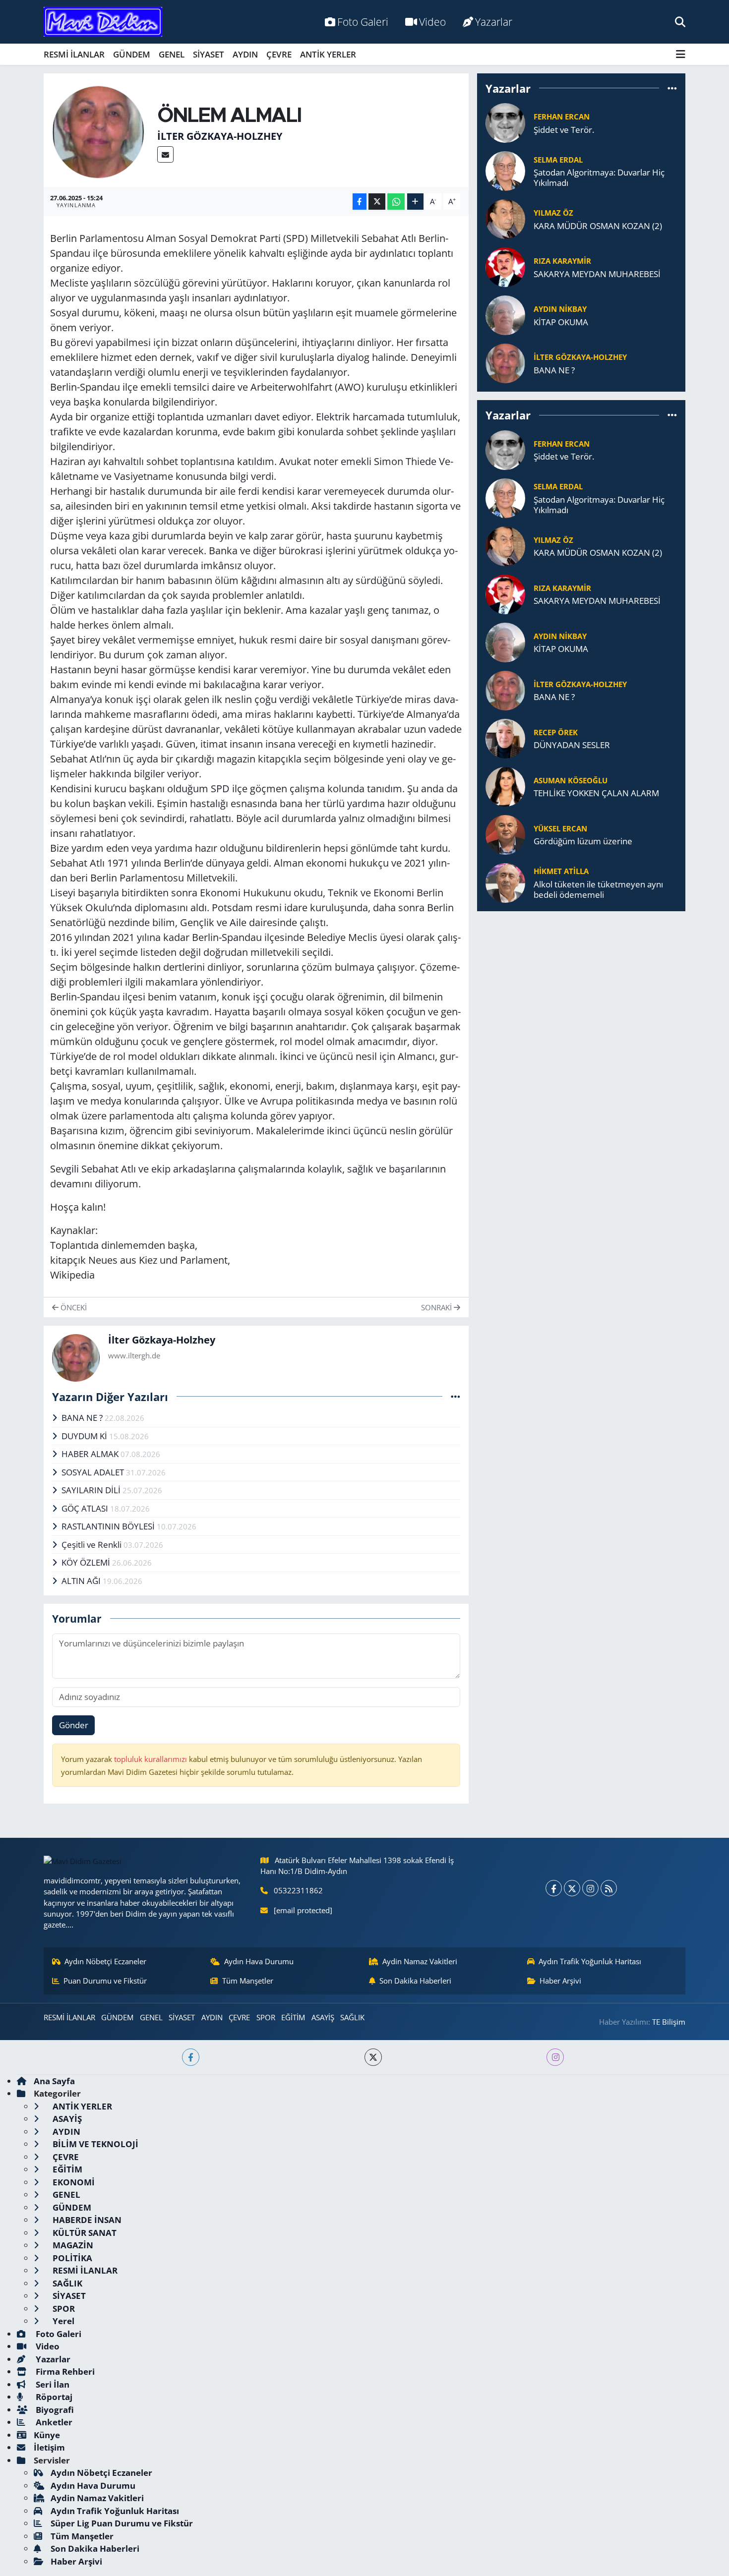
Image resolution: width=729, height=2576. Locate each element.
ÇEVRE (279, 54)
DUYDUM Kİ (85, 1436)
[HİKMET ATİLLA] (505, 882)
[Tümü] (672, 88)
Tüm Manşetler (248, 1981)
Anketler (53, 2422)
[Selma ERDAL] (505, 170)
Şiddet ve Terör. (564, 130)
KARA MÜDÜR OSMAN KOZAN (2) (598, 226)
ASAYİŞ (323, 2017)
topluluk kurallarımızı (152, 1759)
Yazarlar (494, 22)
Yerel (62, 2321)
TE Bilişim (669, 2022)
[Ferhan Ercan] (505, 122)
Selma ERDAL (558, 160)
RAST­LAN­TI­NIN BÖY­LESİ (109, 1526)
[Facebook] (554, 1888)
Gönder (74, 1725)
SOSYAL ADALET (94, 1472)
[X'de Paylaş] (377, 202)
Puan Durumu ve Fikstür (105, 1981)
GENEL (172, 54)
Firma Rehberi (64, 2371)
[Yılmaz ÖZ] (505, 218)
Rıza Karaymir (562, 261)
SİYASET (209, 54)
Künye (47, 2435)
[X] (572, 1888)
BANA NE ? (83, 1418)
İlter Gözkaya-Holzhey (220, 136)
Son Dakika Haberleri (415, 1981)
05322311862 (298, 1890)
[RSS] (609, 1888)
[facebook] (191, 2057)
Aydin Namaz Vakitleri (420, 1961)
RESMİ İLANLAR (74, 54)
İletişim (49, 2447)
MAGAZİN (72, 2245)
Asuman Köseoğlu (571, 780)
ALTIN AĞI (82, 1581)
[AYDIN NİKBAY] (505, 315)
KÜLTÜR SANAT (84, 2233)
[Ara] (680, 22)
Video (432, 22)
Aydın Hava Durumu (259, 1961)
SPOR (266, 2017)
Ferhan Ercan (562, 117)
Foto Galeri (363, 22)
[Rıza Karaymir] (505, 266)
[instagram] (555, 2057)
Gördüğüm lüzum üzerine (583, 841)
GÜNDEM (132, 54)
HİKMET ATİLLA (561, 871)
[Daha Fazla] (415, 202)
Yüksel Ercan (560, 828)
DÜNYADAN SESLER (572, 745)
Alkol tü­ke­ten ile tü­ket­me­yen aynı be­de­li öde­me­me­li (598, 890)
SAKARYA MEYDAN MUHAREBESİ (597, 274)
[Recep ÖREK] (505, 737)
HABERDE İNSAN (86, 2220)
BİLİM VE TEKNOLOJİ (94, 2144)
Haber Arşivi (560, 1981)
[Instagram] (590, 1888)
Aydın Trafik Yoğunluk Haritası (590, 1961)
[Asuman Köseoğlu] (505, 786)
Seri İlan (52, 2384)
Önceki (73, 1307)
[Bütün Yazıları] (456, 1396)
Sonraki (437, 1307)
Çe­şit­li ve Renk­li (92, 1545)
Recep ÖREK (556, 732)
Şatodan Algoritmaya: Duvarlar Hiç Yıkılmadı (599, 178)
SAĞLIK (352, 2017)
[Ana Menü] (681, 54)
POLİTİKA (71, 2258)
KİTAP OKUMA (561, 322)
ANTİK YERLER (328, 54)
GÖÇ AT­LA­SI (86, 1508)
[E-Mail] (165, 154)
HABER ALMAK (91, 1454)
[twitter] (373, 2057)
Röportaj (53, 2397)
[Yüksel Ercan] (505, 834)
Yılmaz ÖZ (553, 213)
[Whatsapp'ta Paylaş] (396, 202)
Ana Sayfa (54, 2081)
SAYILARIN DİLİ (92, 1490)
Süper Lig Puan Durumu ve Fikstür (122, 2523)
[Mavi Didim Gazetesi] (103, 22)
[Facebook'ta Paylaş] (360, 202)
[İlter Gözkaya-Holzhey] (98, 131)
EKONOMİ (73, 2182)
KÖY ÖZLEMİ (87, 1562)
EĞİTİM (293, 2017)
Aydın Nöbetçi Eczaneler (105, 1961)
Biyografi (54, 2410)
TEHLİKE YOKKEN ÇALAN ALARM (596, 793)
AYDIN (245, 54)
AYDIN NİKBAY (560, 309)
